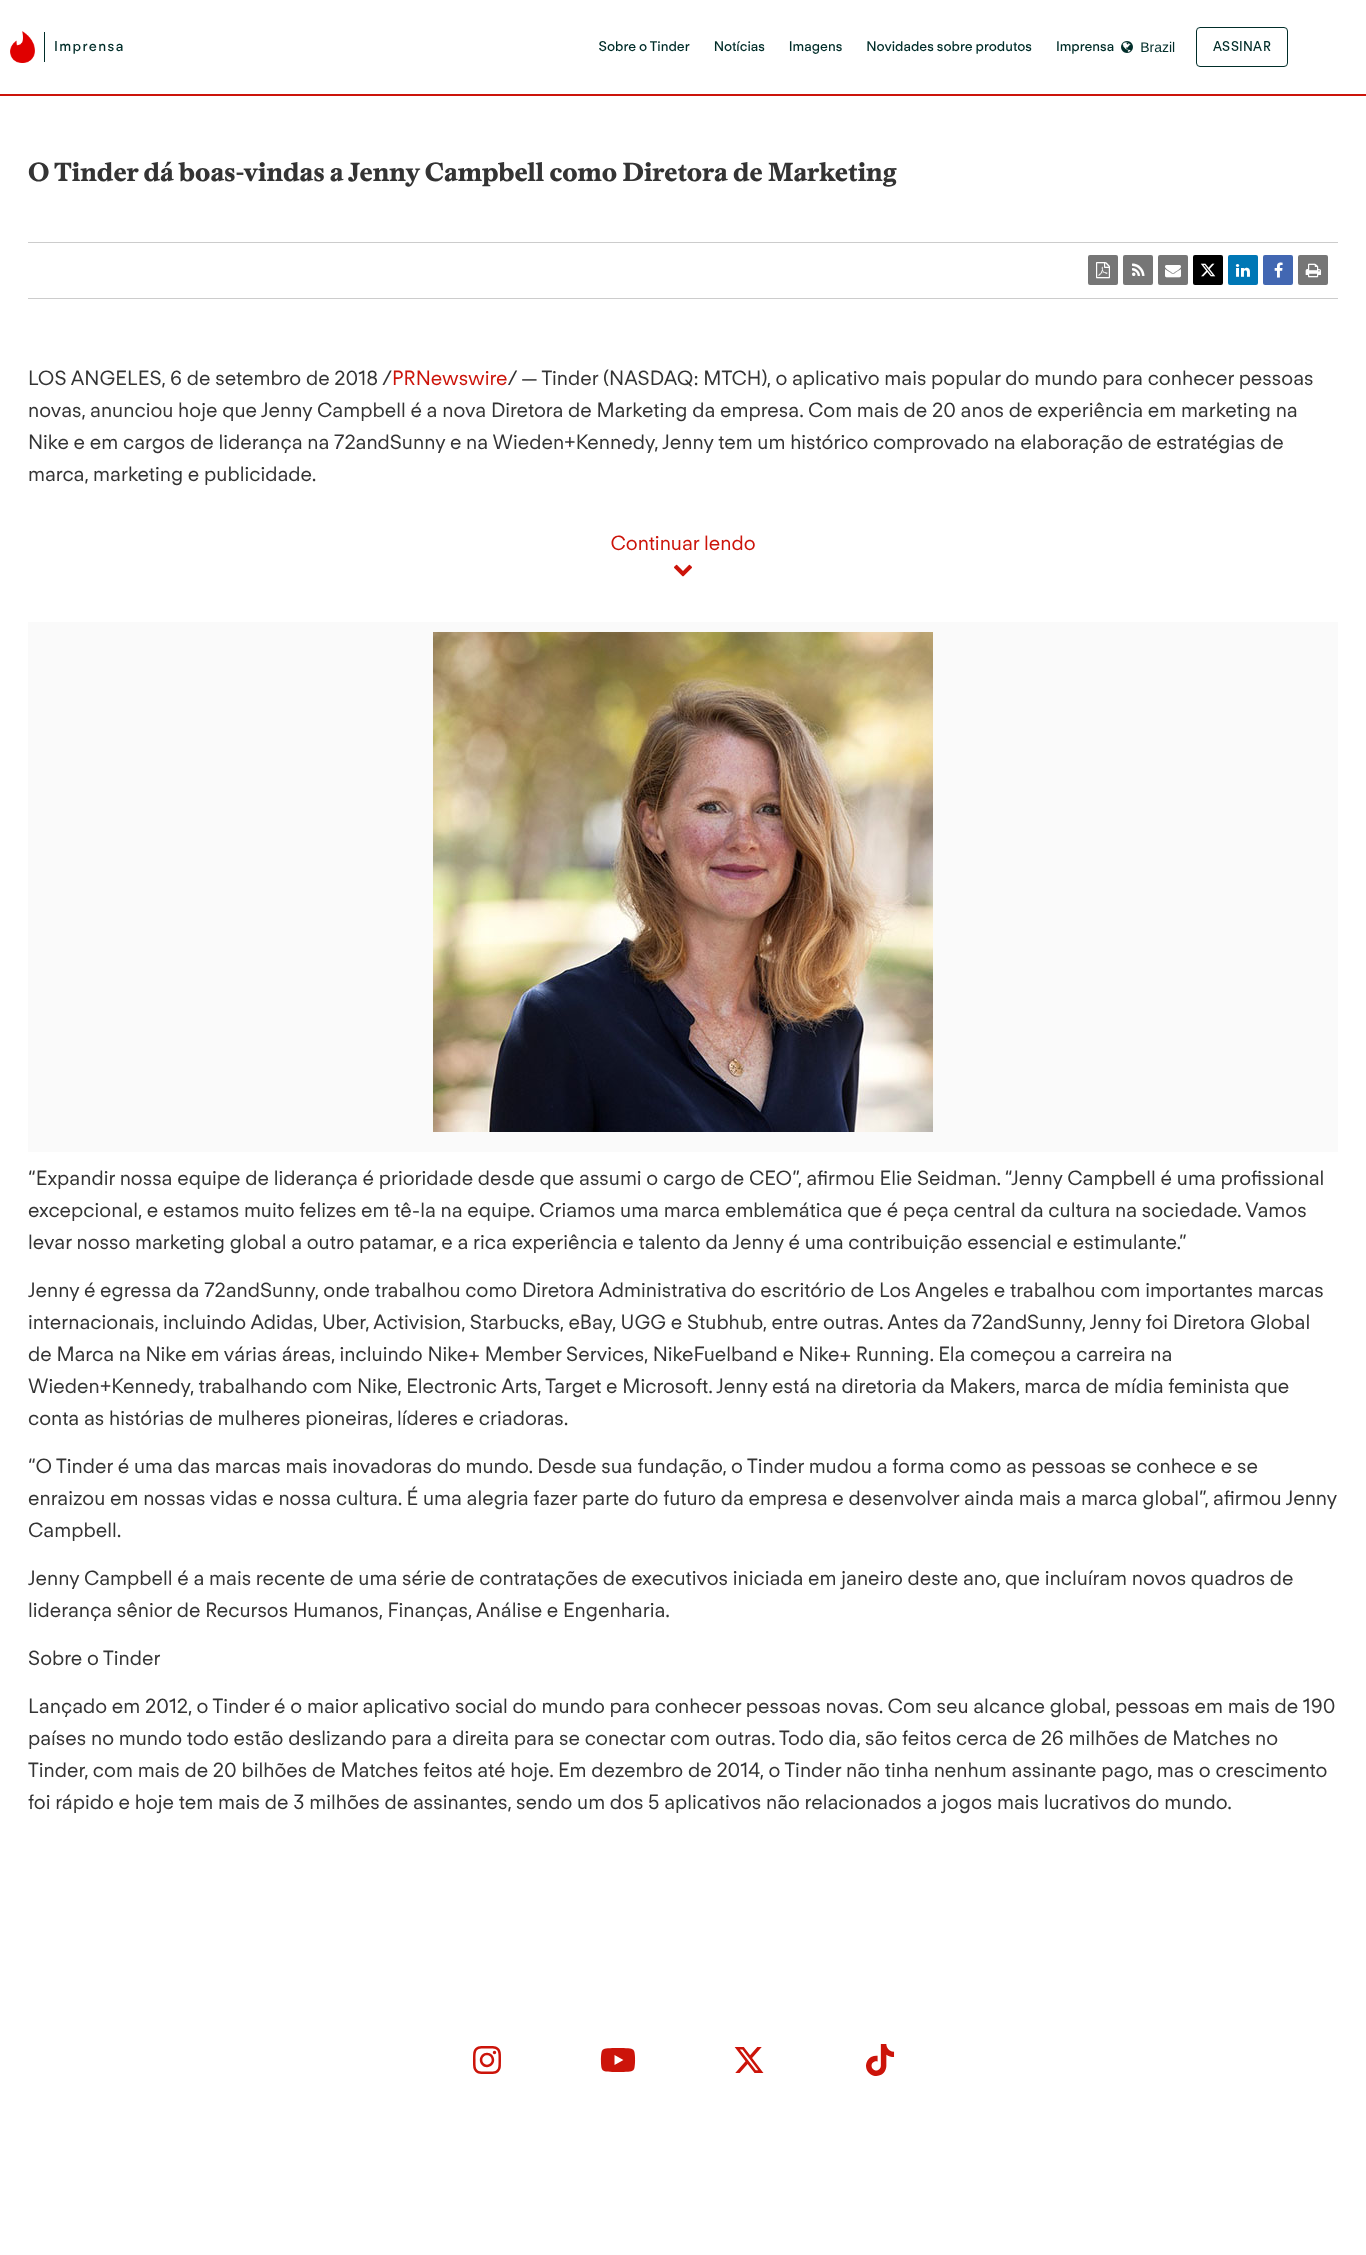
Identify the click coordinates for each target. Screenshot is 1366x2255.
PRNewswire (449, 378)
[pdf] (1103, 270)
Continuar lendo (682, 543)
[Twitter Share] (1208, 270)
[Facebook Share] (1278, 270)
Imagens (815, 47)
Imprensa (1085, 47)
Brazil (1157, 47)
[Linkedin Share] (1243, 270)
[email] (1173, 270)
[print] (1313, 270)
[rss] (1138, 270)
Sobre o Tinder (643, 47)
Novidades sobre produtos (949, 47)
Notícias (739, 47)
